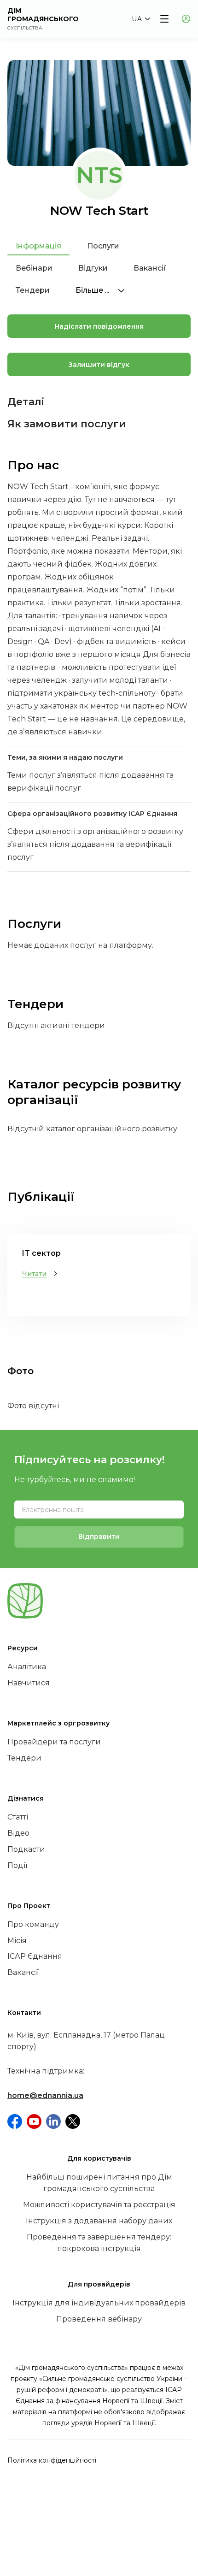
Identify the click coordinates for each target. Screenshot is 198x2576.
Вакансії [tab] (150, 268)
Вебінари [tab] (34, 268)
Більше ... (93, 290)
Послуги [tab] (103, 246)
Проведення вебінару (99, 2319)
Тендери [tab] (33, 290)
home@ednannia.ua (45, 2095)
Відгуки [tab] (93, 268)
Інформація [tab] (38, 246)
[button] (141, 19)
